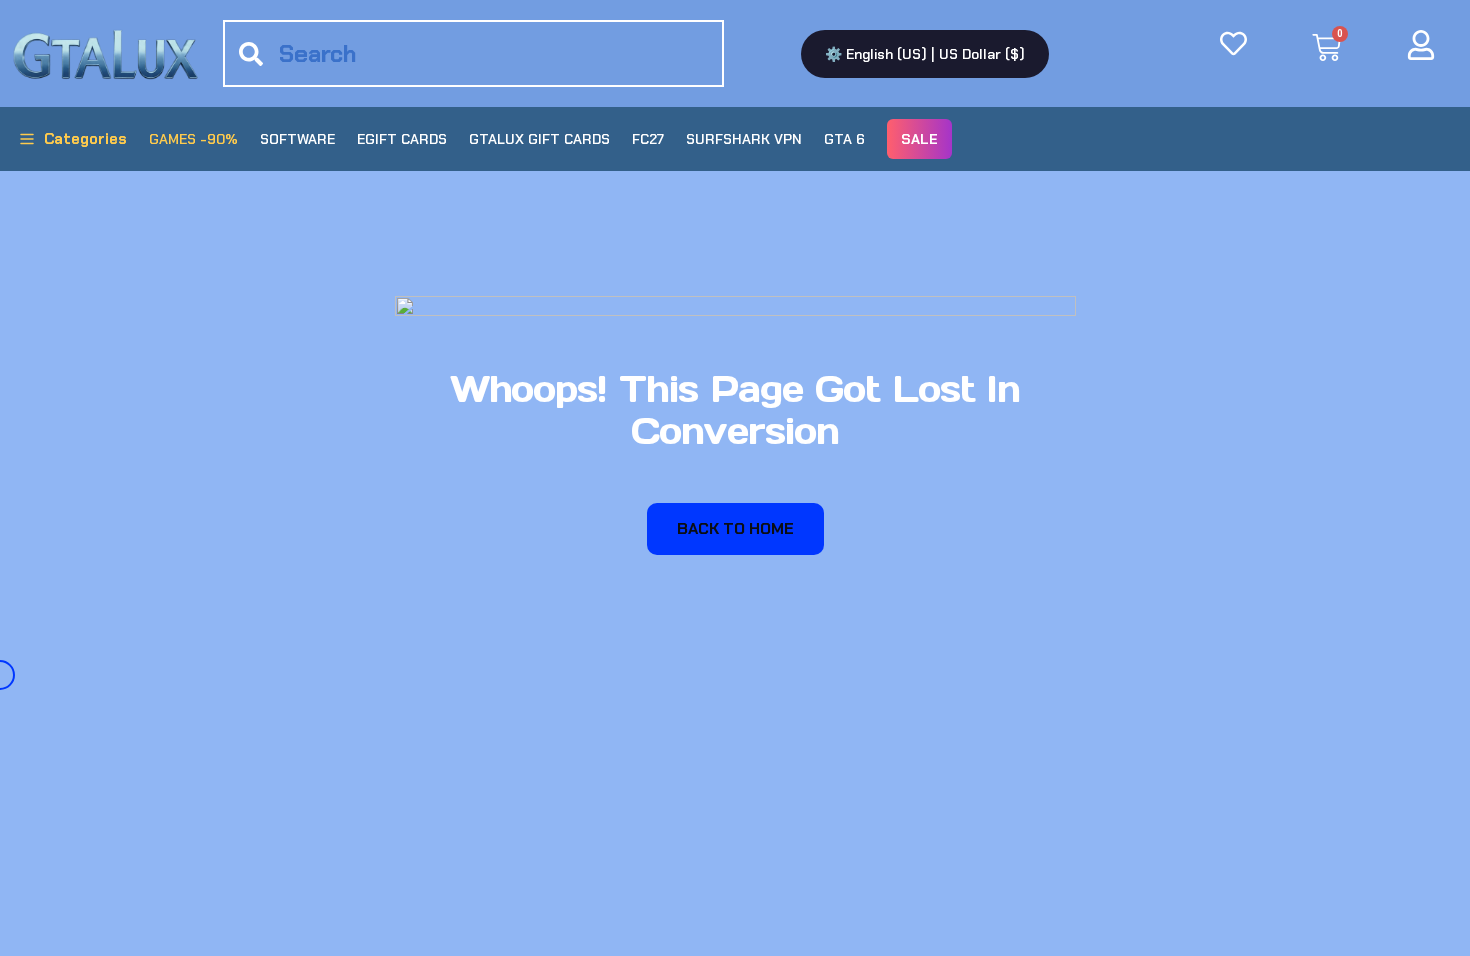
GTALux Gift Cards (539, 139)
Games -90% (193, 139)
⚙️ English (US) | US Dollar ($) (925, 54)
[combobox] (473, 53)
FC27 (648, 139)
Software (297, 139)
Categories (85, 139)
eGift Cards (402, 139)
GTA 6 (844, 139)
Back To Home (735, 528)
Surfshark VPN (744, 139)
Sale (919, 139)
